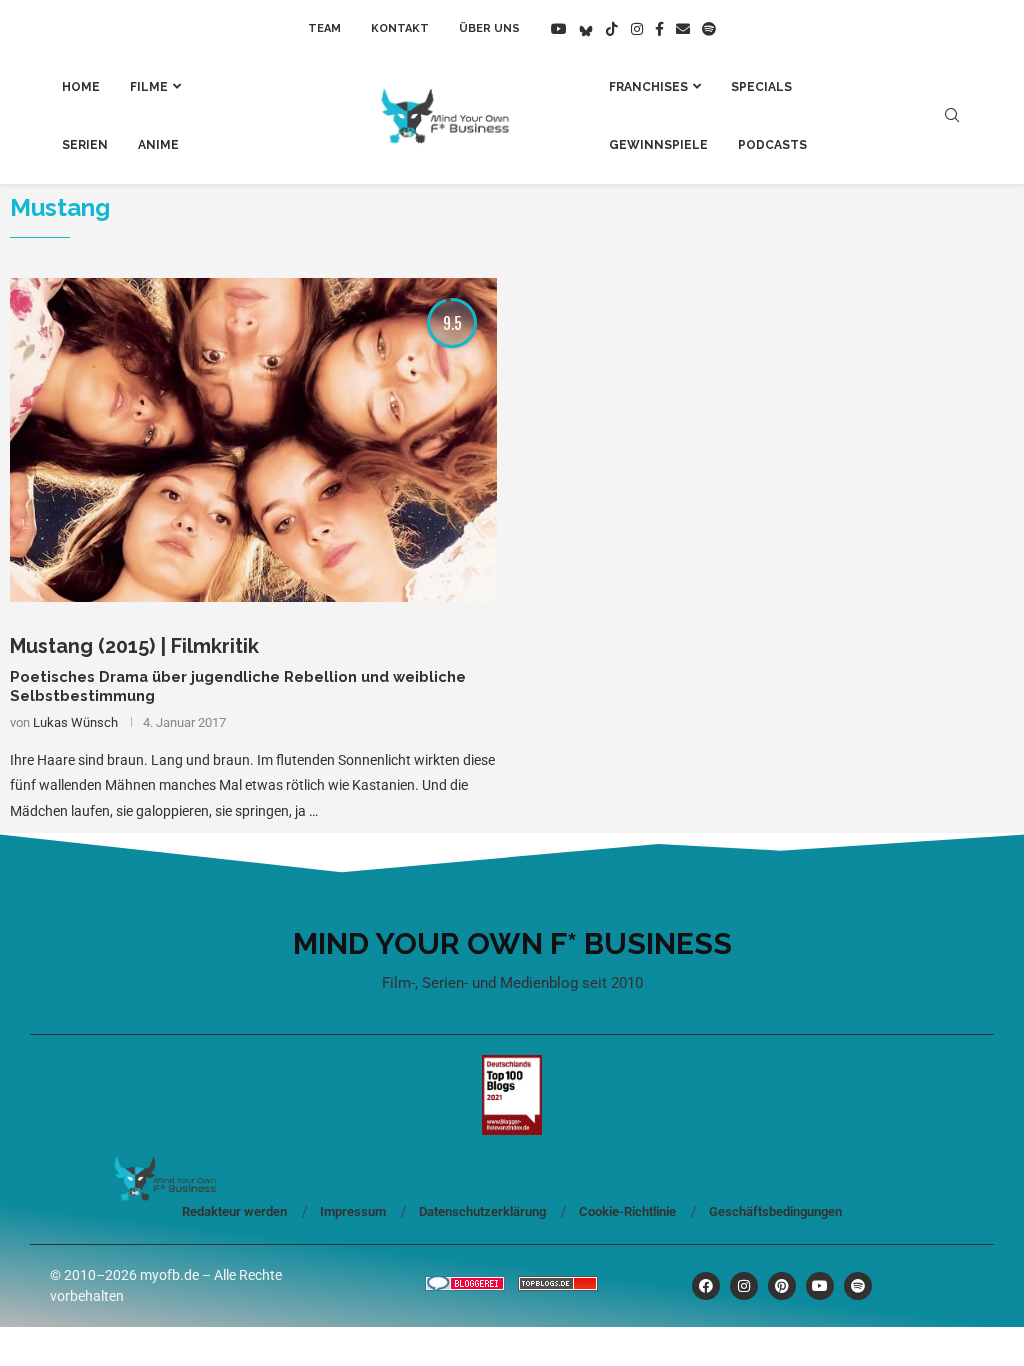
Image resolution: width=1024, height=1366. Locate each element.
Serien (85, 145)
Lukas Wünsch (75, 722)
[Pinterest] (782, 1286)
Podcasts (772, 145)
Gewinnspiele (658, 145)
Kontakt (400, 28)
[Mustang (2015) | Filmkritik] (253, 440)
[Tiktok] (612, 29)
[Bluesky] (586, 29)
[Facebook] (659, 29)
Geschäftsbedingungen (775, 1211)
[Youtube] (559, 29)
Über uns (489, 28)
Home (81, 87)
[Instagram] (637, 29)
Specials (761, 87)
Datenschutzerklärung (482, 1211)
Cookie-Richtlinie (627, 1211)
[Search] (952, 116)
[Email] (683, 29)
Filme (149, 87)
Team (324, 28)
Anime (158, 145)
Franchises (648, 87)
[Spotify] (709, 29)
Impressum (353, 1211)
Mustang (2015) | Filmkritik (134, 646)
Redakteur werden (234, 1211)
